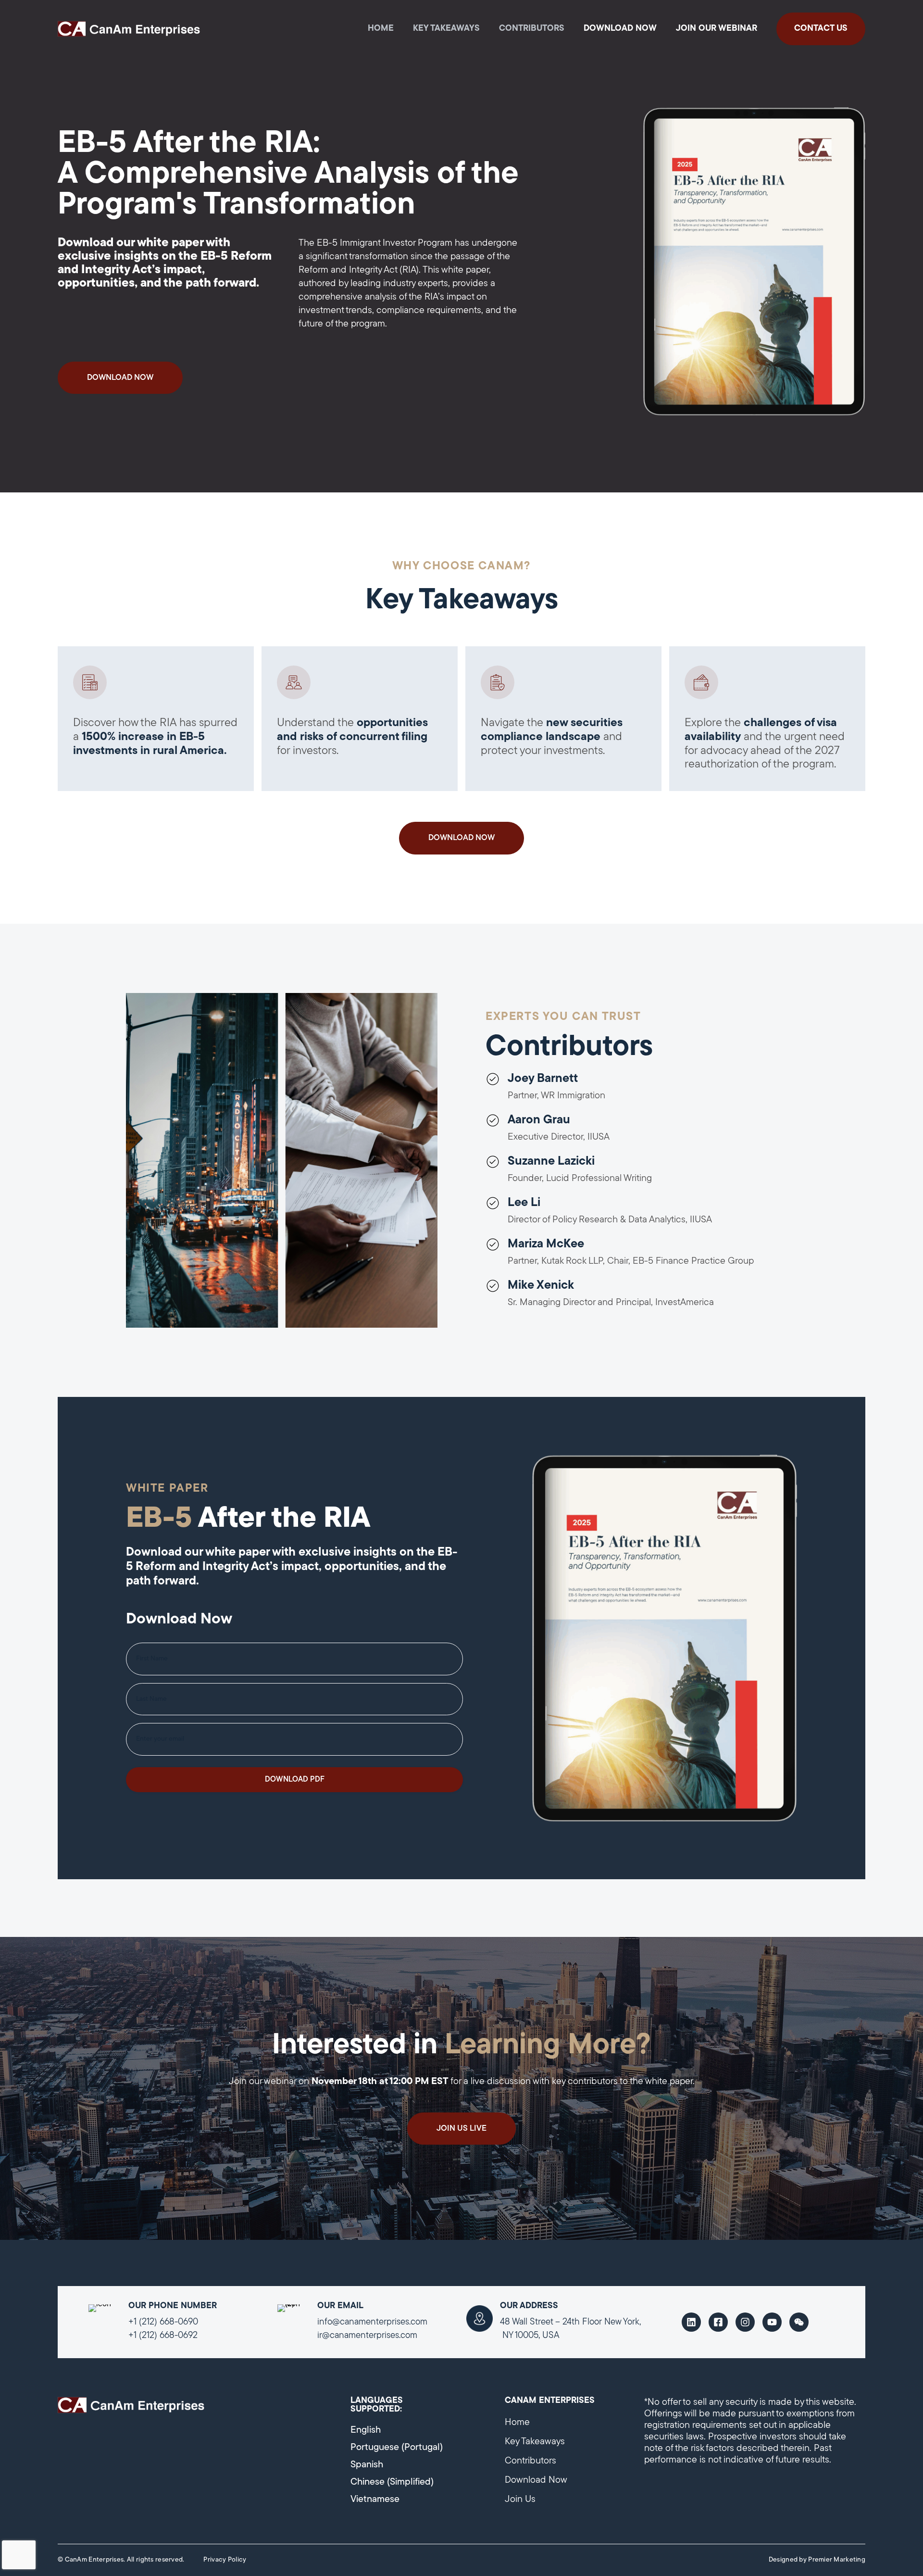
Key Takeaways (446, 29)
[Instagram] (745, 2322)
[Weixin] (799, 2322)
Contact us (821, 29)
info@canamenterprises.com (372, 2322)
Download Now (620, 29)
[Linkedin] (691, 2322)
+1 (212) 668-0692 (163, 2336)
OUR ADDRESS (529, 2306)
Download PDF (295, 1780)
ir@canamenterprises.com (367, 2336)
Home (381, 29)
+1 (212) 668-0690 (163, 2322)
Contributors (532, 29)
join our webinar (717, 29)
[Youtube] (772, 2322)
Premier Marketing (837, 2560)
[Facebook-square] (718, 2322)
